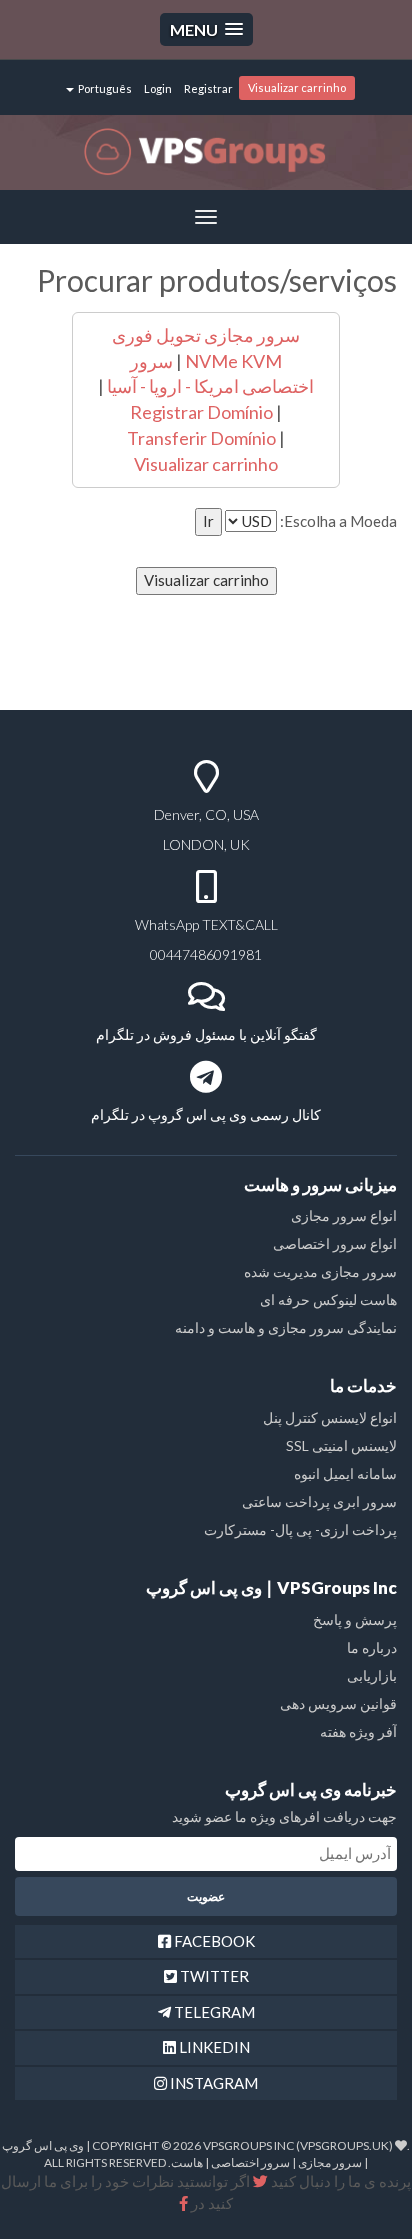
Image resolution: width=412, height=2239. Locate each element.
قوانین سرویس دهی (338, 1703)
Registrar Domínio (201, 412)
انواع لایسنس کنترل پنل (330, 1417)
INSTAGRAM (212, 2083)
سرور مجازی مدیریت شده (320, 1271)
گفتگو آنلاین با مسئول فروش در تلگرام (206, 1034)
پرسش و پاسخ (355, 1619)
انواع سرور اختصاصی (335, 1243)
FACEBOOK (213, 1941)
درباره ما (372, 1647)
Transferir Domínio (201, 438)
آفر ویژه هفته (358, 1731)
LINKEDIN (213, 2047)
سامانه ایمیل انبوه (345, 1473)
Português (104, 88)
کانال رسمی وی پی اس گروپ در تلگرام (206, 1114)
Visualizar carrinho (297, 87)
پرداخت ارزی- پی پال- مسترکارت (300, 1529)
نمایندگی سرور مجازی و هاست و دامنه (286, 1327)
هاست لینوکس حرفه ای (328, 1299)
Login (158, 88)
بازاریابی (372, 1675)
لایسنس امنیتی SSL (341, 1445)
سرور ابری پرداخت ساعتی (319, 1501)
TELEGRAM (213, 2012)
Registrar (208, 88)
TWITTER (213, 1976)
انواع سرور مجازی (344, 1215)
